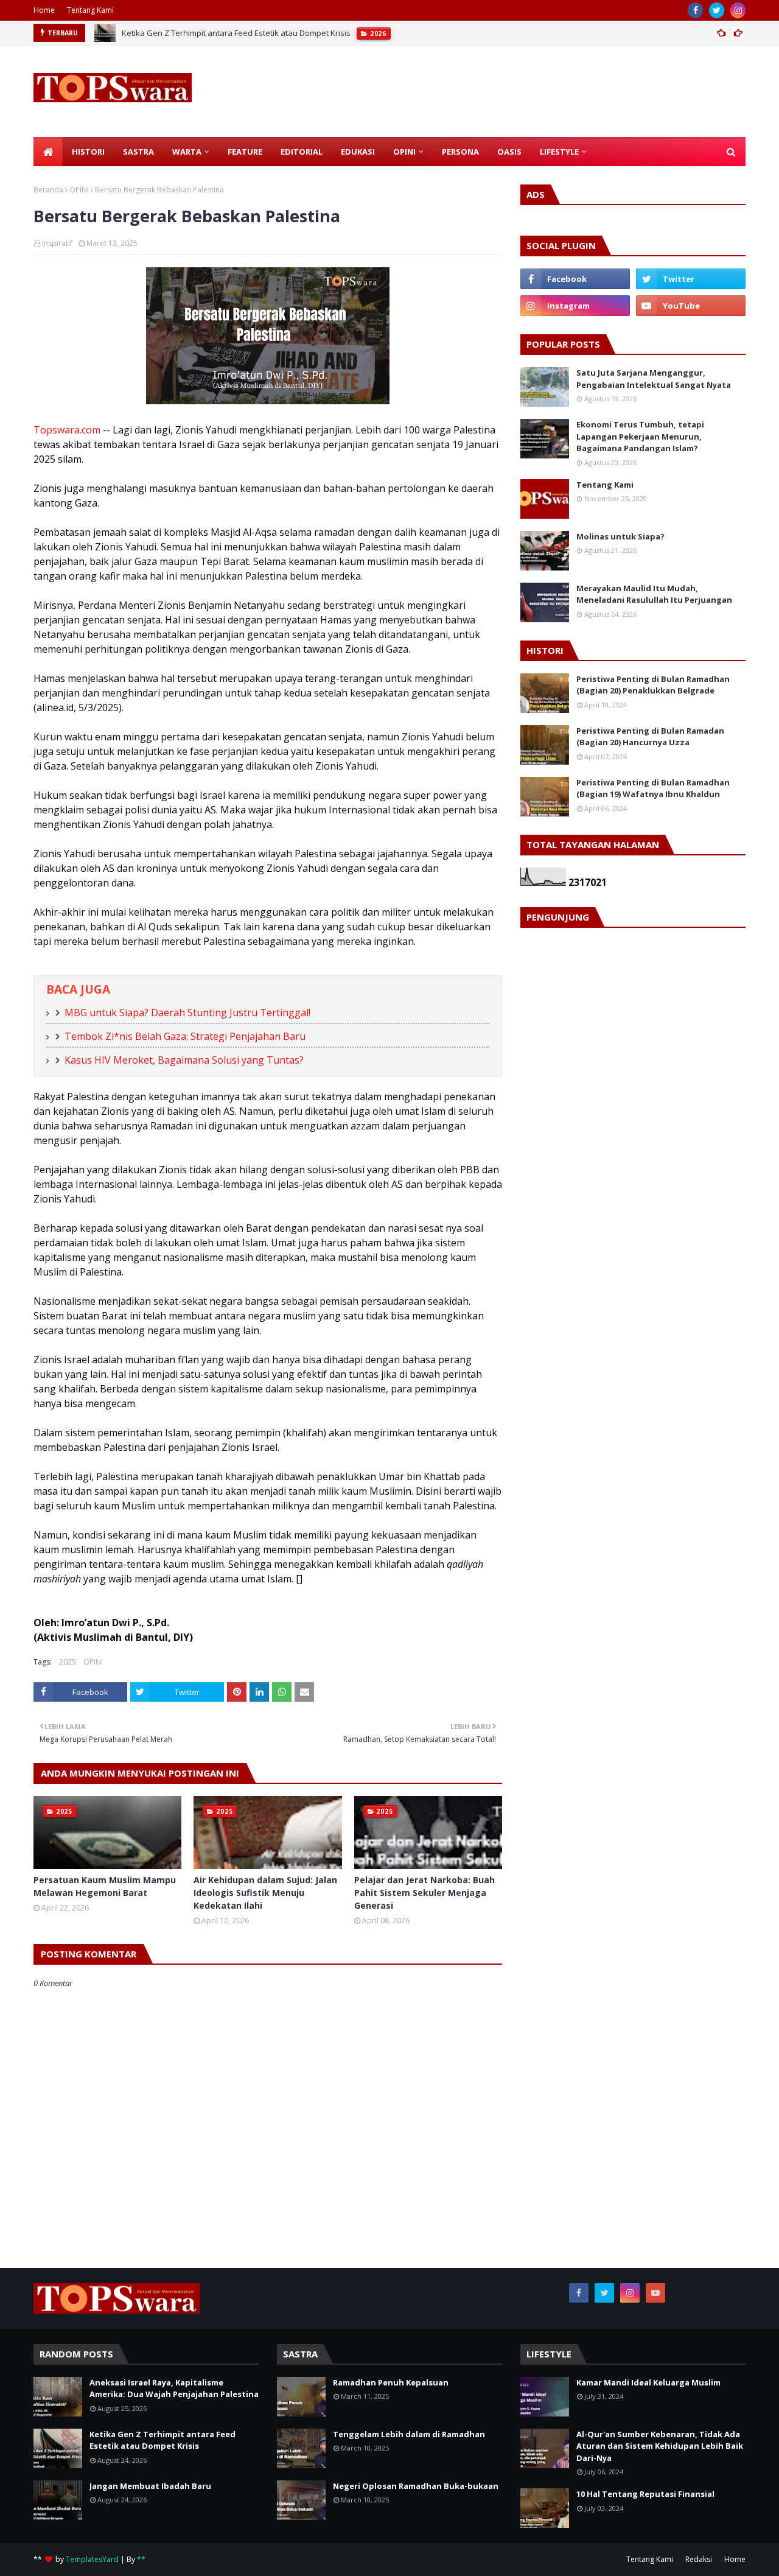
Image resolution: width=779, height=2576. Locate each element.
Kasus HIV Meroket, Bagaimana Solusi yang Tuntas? (184, 1060)
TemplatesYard (92, 2559)
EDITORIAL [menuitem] (302, 152)
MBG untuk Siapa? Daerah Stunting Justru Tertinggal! (187, 1013)
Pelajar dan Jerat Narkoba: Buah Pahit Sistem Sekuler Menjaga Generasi (424, 1893)
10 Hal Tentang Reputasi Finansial (645, 2494)
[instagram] (738, 10)
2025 (68, 1662)
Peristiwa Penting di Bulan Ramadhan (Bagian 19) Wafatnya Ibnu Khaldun (653, 788)
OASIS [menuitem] (509, 152)
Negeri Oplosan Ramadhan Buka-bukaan (416, 2486)
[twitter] (717, 10)
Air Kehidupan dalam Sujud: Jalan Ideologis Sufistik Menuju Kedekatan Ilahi (265, 1893)
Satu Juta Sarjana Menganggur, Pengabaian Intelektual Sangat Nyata (654, 379)
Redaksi (699, 2559)
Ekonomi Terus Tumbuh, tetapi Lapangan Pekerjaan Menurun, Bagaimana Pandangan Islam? (640, 436)
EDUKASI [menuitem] (358, 152)
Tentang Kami (90, 10)
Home (44, 10)
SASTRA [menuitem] (138, 152)
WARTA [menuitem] (187, 152)
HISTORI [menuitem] (88, 152)
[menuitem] (48, 152)
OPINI (79, 190)
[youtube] (691, 306)
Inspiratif (57, 243)
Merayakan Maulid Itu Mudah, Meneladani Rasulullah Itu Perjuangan (654, 594)
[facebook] (695, 10)
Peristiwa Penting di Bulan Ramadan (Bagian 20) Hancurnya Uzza (650, 737)
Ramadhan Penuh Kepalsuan (391, 2382)
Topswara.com (67, 430)
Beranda (48, 190)
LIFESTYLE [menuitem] (559, 152)
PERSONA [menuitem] (460, 152)
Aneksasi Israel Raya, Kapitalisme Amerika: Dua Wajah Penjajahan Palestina (174, 2388)
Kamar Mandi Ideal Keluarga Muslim (648, 2382)
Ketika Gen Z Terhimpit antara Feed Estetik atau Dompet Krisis (236, 33)
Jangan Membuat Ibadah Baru (150, 2486)
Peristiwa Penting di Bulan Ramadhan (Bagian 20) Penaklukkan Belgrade (653, 685)
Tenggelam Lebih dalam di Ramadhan (409, 2434)
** (141, 2559)
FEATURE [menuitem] (245, 152)
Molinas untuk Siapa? (620, 536)
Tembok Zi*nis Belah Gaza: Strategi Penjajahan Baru (185, 1036)
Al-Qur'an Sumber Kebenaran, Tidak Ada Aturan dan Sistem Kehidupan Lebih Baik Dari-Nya (660, 2446)
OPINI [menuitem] (404, 152)
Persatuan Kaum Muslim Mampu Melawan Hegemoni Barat (105, 1886)
